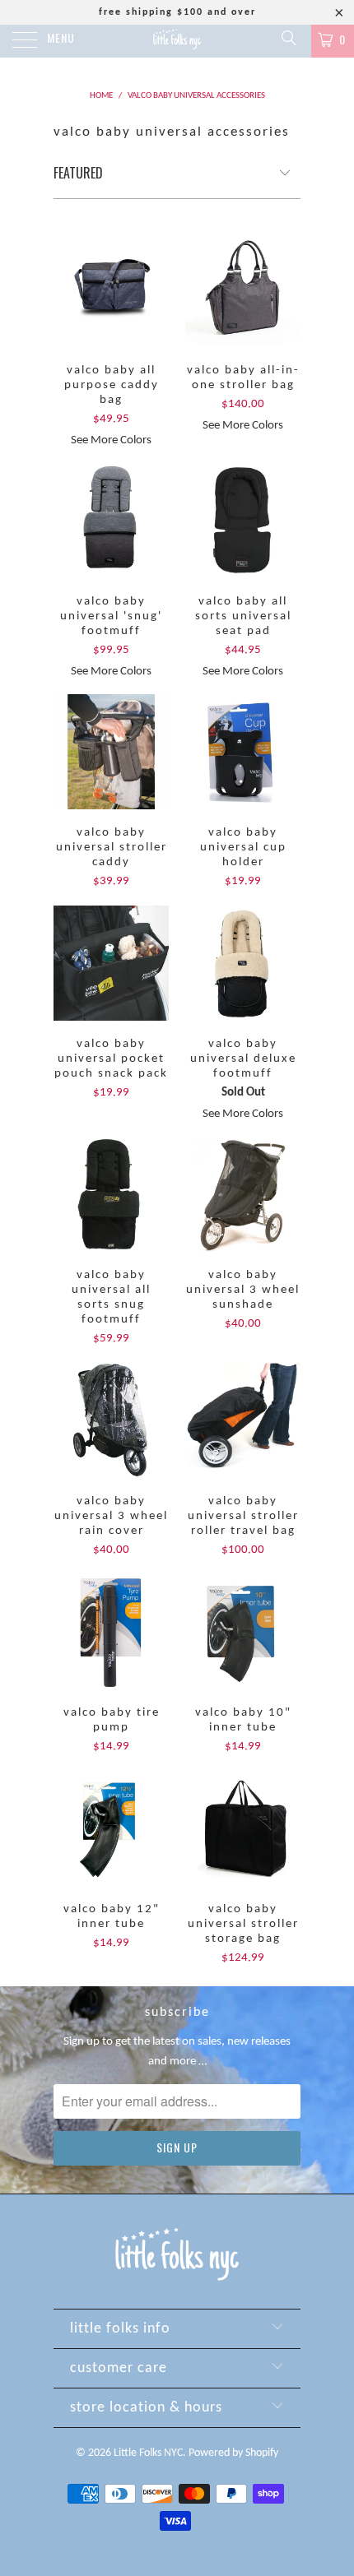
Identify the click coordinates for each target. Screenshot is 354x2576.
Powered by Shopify (233, 2453)
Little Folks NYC (148, 2453)
